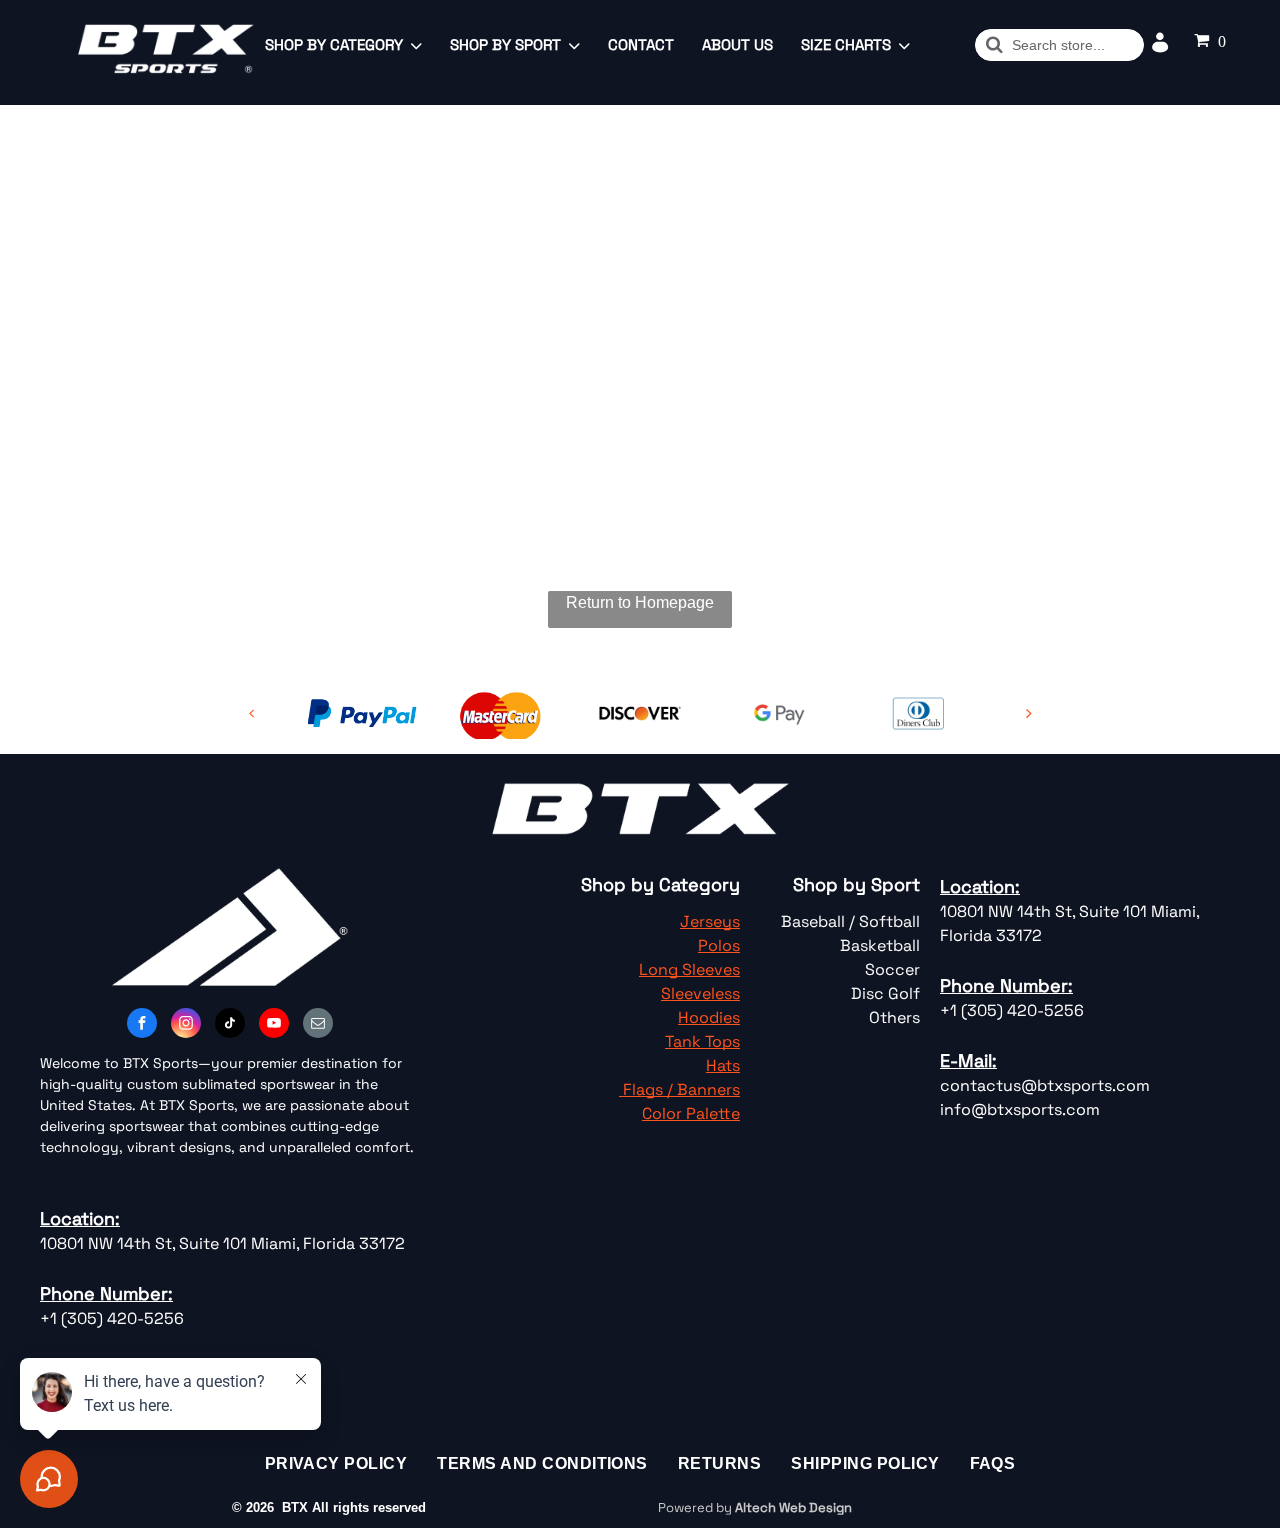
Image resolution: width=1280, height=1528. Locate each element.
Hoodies (709, 1017)
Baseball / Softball (850, 921)
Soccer (892, 969)
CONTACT (641, 44)
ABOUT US (737, 44)
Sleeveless (700, 993)
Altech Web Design (793, 1507)
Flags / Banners (681, 1089)
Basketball (880, 945)
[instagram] (186, 1025)
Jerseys (710, 921)
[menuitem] (336, 1464)
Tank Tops (702, 1041)
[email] (318, 1025)
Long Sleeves (689, 969)
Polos (719, 945)
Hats (723, 1065)
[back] (252, 713)
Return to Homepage (640, 602)
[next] (1029, 713)
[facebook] (142, 1025)
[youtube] (274, 1025)
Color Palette (691, 1113)
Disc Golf (885, 993)
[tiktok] (230, 1025)
